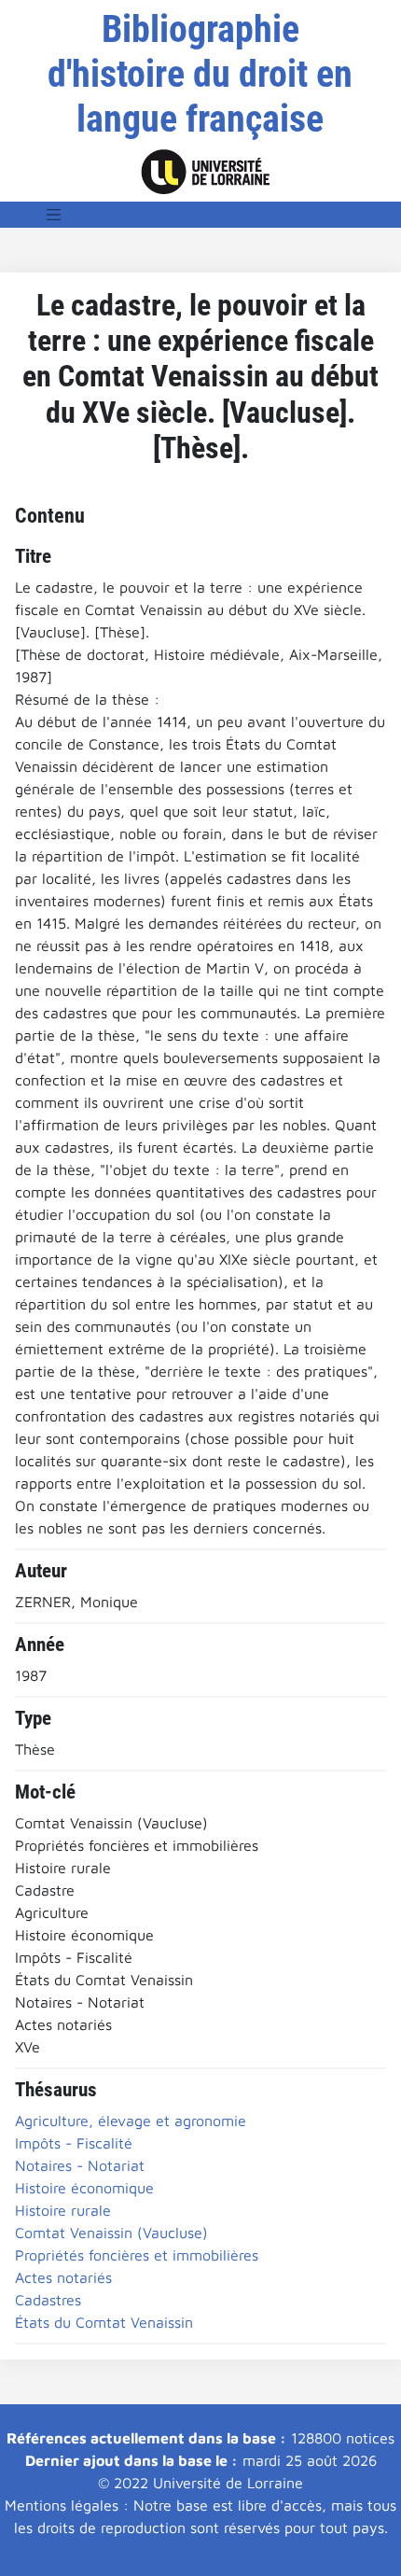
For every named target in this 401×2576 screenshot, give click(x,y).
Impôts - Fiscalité (74, 2143)
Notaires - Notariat (80, 2165)
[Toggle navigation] (54, 215)
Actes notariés (63, 2277)
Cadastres (48, 2300)
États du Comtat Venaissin (104, 2322)
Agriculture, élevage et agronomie (131, 2121)
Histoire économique (84, 2188)
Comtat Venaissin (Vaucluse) (111, 2233)
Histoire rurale (63, 2210)
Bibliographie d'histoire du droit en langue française (200, 74)
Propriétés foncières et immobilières (137, 2255)
